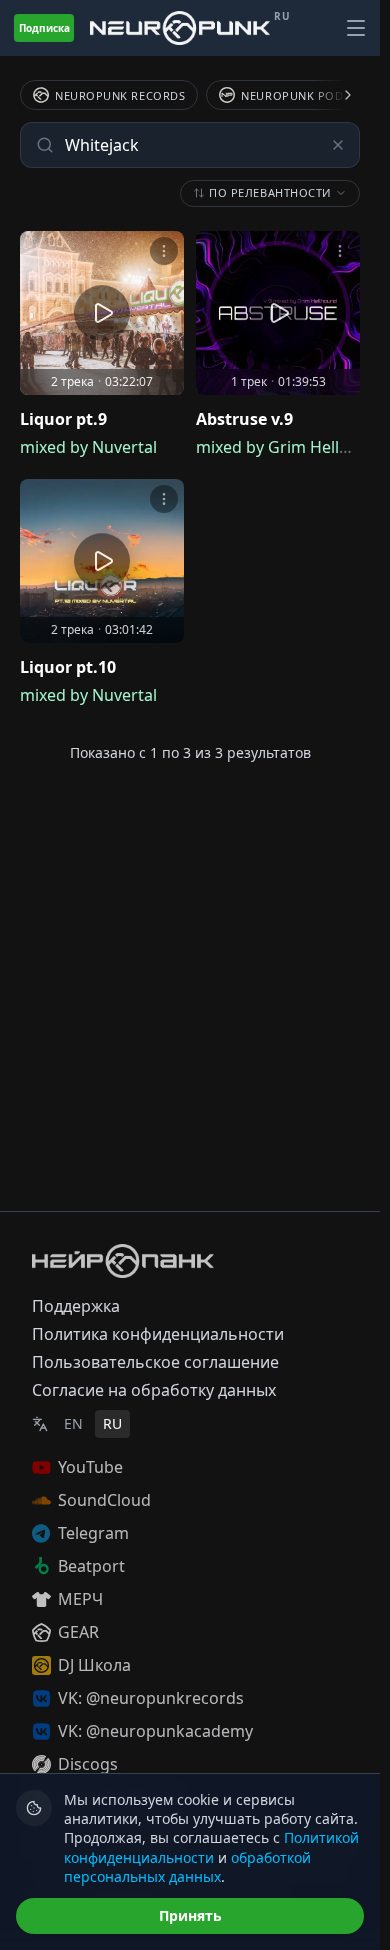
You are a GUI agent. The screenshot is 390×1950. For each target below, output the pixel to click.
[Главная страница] (180, 27)
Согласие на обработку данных (154, 1390)
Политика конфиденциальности (158, 1334)
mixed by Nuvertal (88, 447)
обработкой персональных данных (187, 1867)
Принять (190, 1915)
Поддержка (76, 1306)
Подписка (44, 28)
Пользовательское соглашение (155, 1362)
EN (73, 1423)
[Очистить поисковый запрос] (338, 145)
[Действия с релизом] (164, 251)
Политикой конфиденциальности (211, 1847)
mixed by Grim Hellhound (292, 447)
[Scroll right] (336, 95)
